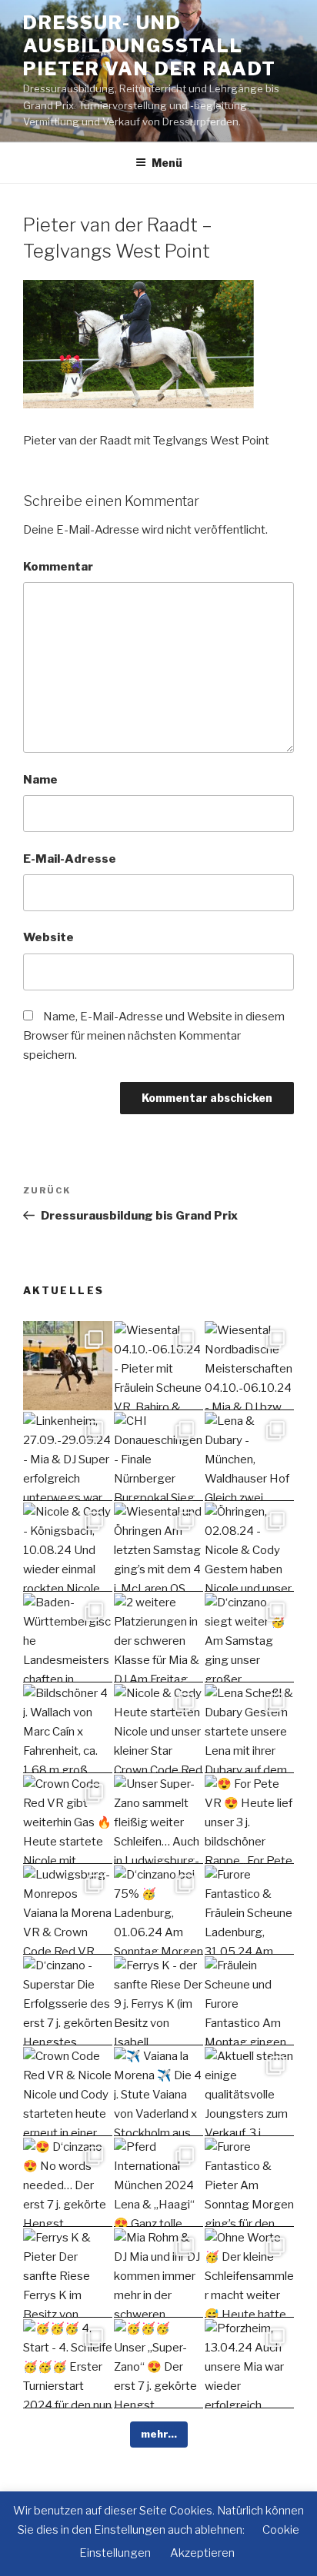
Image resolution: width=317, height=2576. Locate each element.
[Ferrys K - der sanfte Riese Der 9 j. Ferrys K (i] (158, 2001)
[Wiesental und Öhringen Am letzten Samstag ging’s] (158, 1547)
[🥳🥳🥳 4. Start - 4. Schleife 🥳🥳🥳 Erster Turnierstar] (68, 2364)
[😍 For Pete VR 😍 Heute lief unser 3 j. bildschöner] (249, 1819)
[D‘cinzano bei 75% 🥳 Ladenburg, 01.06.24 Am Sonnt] (158, 1910)
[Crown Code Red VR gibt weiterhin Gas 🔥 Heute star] (68, 1819)
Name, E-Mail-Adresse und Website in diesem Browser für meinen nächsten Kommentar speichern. (154, 1036)
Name (40, 780)
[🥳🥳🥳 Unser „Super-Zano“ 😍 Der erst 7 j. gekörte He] (158, 2364)
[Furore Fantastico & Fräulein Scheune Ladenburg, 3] (249, 1910)
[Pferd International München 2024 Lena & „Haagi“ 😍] (158, 2182)
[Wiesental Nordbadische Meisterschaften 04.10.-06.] (249, 1366)
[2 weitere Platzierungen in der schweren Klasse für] (158, 1638)
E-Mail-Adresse (70, 859)
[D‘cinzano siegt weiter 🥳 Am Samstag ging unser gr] (249, 1638)
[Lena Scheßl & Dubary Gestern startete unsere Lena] (249, 1729)
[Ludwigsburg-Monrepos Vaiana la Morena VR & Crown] (68, 1910)
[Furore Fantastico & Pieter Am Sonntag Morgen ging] (249, 2182)
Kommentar (58, 567)
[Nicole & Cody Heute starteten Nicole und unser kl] (158, 1729)
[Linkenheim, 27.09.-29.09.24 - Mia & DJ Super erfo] (68, 1456)
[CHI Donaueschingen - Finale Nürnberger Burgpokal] (158, 1456)
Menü (167, 163)
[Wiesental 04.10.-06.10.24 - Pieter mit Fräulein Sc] (158, 1366)
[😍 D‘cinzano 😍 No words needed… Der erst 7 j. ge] (68, 2182)
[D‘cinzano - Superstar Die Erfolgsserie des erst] (68, 2001)
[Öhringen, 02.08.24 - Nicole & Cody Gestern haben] (249, 1547)
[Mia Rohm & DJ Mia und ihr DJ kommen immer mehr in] (158, 2273)
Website (48, 937)
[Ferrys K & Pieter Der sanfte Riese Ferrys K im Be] (68, 2273)
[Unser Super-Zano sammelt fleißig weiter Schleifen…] (158, 1819)
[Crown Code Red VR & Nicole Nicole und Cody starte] (68, 2092)
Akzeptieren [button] (202, 2553)
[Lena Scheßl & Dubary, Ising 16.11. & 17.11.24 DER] (68, 1366)
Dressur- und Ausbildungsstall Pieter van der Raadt (150, 46)
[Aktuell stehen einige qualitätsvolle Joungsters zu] (249, 2092)
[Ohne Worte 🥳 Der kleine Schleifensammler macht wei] (249, 2273)
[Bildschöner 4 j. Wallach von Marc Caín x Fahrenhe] (68, 1729)
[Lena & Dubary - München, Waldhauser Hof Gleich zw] (249, 1456)
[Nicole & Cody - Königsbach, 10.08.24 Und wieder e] (68, 1547)
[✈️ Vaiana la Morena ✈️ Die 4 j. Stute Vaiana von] (158, 2092)
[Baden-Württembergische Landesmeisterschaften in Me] (68, 1638)
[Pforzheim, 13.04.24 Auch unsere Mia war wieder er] (249, 2364)
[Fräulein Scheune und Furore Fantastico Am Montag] (249, 2001)
